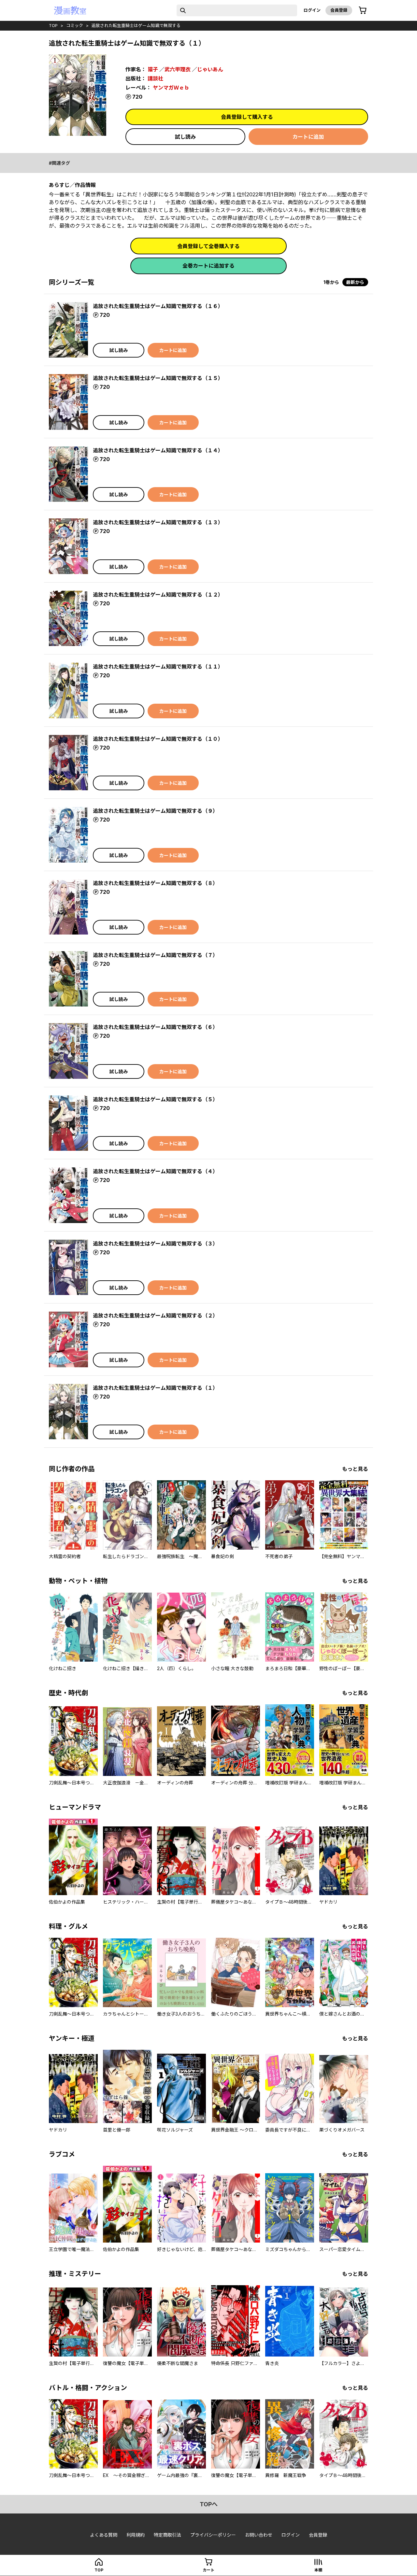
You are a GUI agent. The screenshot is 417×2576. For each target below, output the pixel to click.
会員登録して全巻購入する (208, 246)
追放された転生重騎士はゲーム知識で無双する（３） (155, 1244)
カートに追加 (308, 137)
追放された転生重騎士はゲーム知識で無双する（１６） (158, 306)
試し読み (185, 137)
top (53, 25)
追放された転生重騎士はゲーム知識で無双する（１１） (158, 667)
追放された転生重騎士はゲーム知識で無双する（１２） (158, 595)
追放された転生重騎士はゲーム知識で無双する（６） (155, 1027)
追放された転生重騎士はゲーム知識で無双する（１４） (158, 450)
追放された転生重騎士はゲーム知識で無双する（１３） (158, 522)
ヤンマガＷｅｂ (171, 88)
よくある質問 (104, 2535)
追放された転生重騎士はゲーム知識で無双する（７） (155, 955)
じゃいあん (210, 69)
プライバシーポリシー (213, 2535)
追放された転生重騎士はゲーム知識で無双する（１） (155, 1388)
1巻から (331, 282)
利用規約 (136, 2535)
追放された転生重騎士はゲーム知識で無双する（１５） (158, 378)
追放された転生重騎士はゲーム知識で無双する (136, 25)
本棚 (318, 2570)
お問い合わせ (259, 2535)
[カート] (363, 10)
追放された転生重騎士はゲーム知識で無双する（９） (155, 811)
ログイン (312, 10)
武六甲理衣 (178, 69)
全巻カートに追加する (208, 266)
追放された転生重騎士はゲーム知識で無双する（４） (155, 1171)
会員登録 (339, 10)
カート (208, 2570)
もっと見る (355, 1469)
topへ (209, 2504)
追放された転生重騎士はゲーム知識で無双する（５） (155, 1099)
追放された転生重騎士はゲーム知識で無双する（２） (155, 1316)
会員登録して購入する (247, 117)
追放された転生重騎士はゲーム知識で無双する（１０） (158, 739)
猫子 (153, 69)
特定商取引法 (167, 2535)
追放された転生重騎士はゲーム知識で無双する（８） (155, 883)
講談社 (155, 78)
